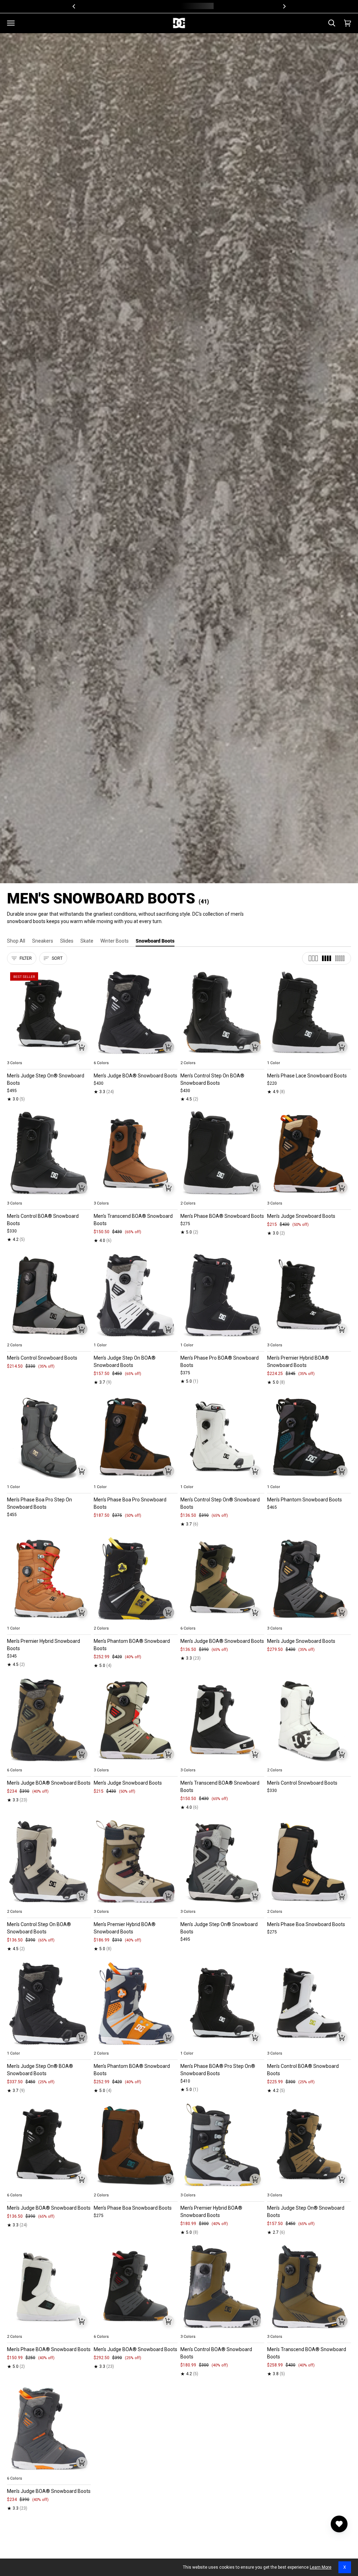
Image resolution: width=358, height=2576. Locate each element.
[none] (49, 1055)
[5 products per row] (340, 958)
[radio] (16, 1055)
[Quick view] (82, 1047)
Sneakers (43, 941)
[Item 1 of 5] (49, 1013)
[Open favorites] (339, 2524)
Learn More (321, 2567)
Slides (67, 941)
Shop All (16, 941)
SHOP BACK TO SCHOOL (205, 6)
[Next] (284, 6)
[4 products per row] (327, 958)
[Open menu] (11, 23)
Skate (87, 941)
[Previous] (74, 6)
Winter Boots (114, 941)
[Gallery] (49, 1013)
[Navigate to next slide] (172, 1055)
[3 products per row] (313, 958)
